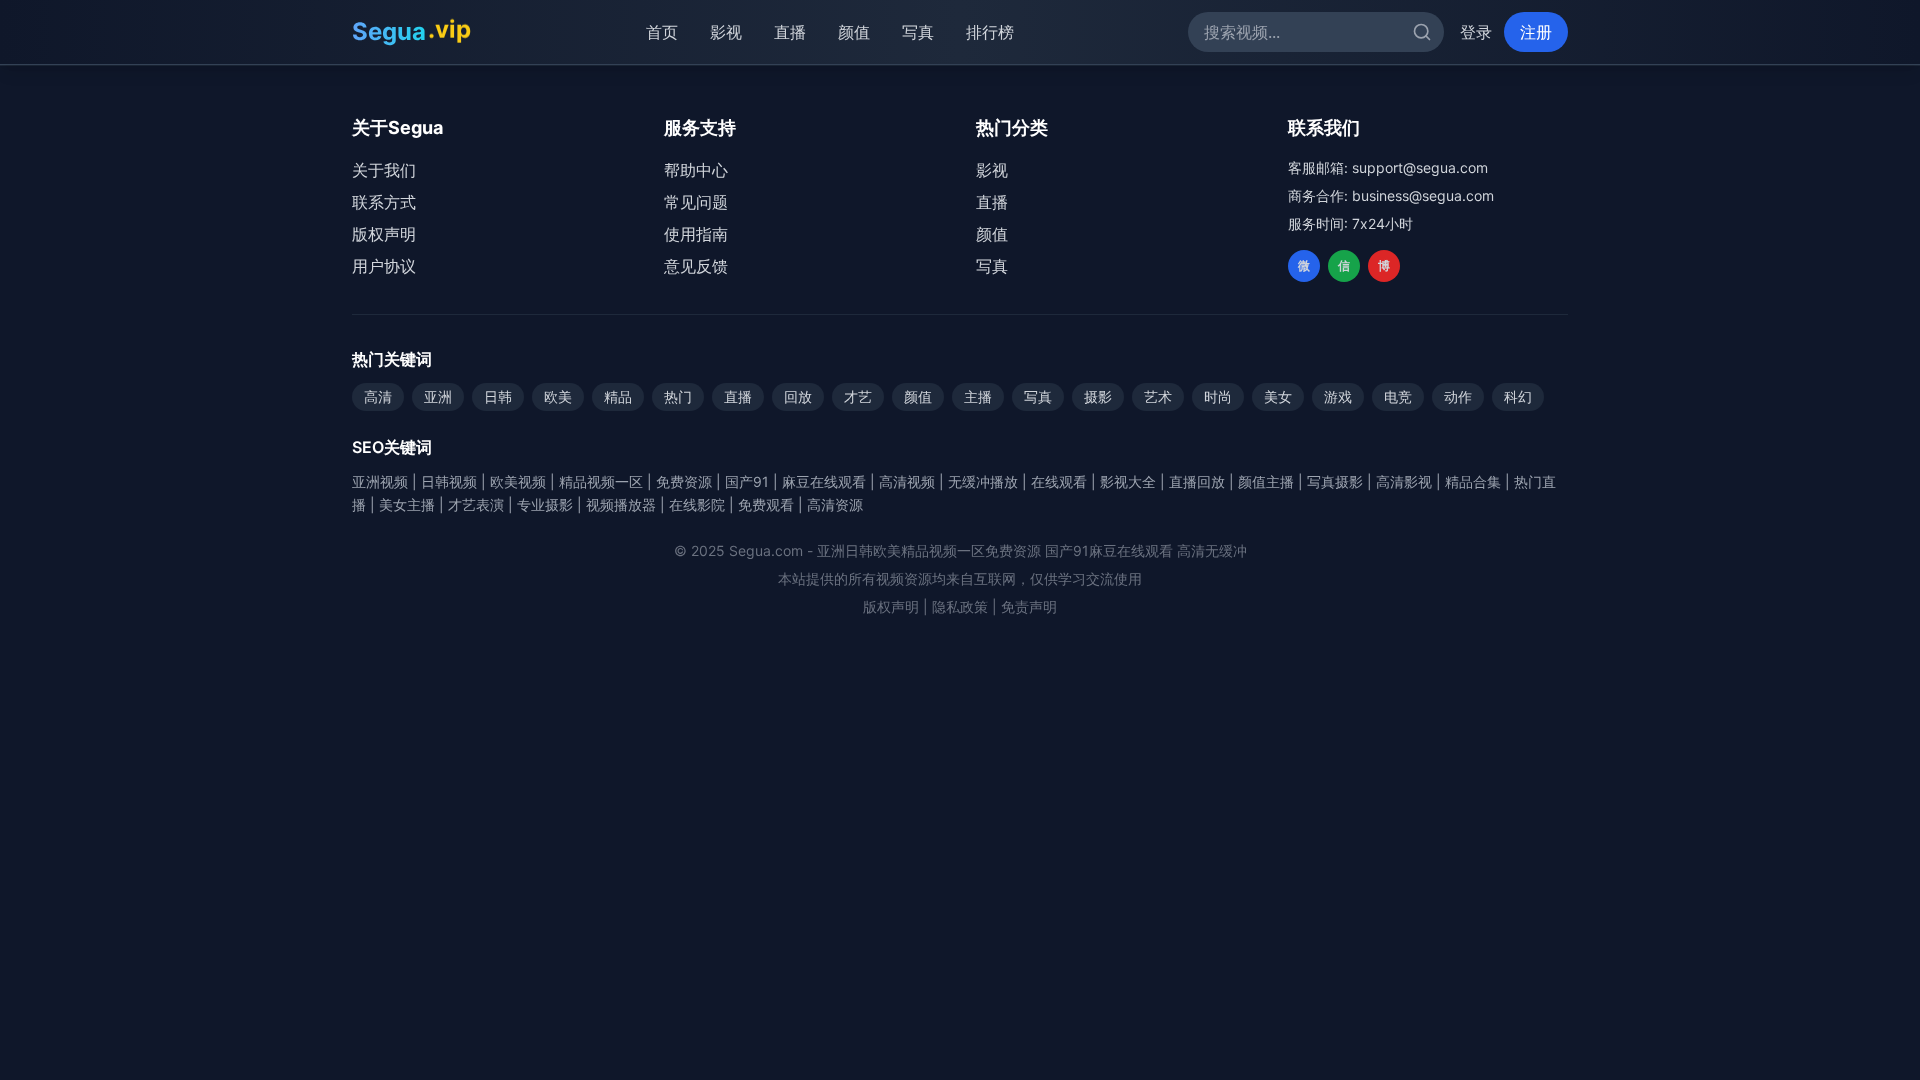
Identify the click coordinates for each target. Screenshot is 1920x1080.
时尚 (1218, 396)
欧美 (558, 396)
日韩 (498, 396)
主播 (978, 396)
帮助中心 (696, 170)
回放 (798, 396)
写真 (918, 32)
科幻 (1518, 396)
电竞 (1398, 396)
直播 (790, 32)
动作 (1458, 396)
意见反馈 (696, 266)
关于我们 (384, 170)
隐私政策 (960, 606)
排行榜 (990, 32)
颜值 (854, 32)
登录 (1476, 32)
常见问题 (696, 202)
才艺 (858, 396)
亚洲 (438, 396)
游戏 (1338, 396)
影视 (726, 32)
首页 (662, 32)
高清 (378, 396)
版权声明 (384, 234)
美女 (1278, 396)
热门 (678, 396)
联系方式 (384, 202)
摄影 (1098, 396)
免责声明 (1029, 606)
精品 (618, 396)
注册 (1536, 32)
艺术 (1158, 396)
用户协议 (384, 266)
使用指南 (696, 234)
